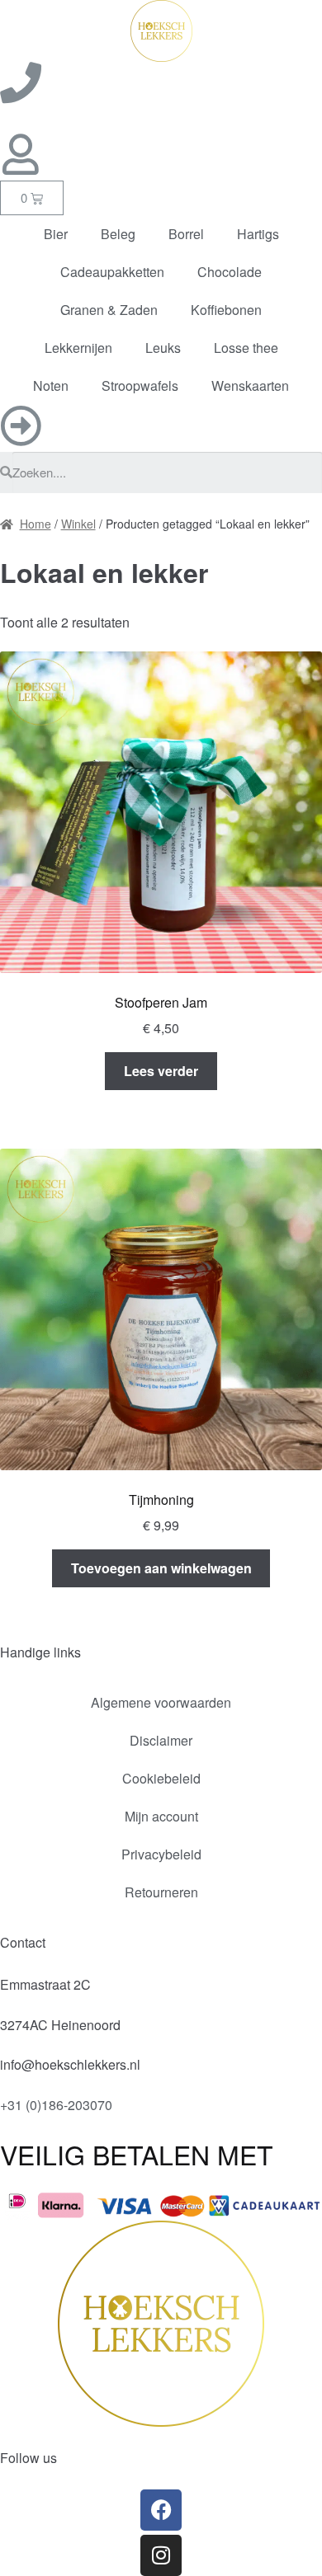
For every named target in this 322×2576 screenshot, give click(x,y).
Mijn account (161, 1816)
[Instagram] (161, 2555)
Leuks (163, 348)
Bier (56, 234)
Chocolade (230, 272)
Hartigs (258, 234)
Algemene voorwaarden (161, 1702)
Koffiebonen (226, 310)
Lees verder (161, 1071)
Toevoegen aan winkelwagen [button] (161, 1568)
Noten (51, 385)
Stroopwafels (140, 385)
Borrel (186, 234)
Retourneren (161, 1892)
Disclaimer (161, 1740)
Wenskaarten (250, 385)
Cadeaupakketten (112, 272)
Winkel (78, 524)
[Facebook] (161, 2510)
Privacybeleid (161, 1854)
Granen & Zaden (109, 310)
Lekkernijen (78, 348)
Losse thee (246, 348)
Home (36, 524)
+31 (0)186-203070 (56, 2105)
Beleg (118, 234)
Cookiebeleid (161, 1778)
